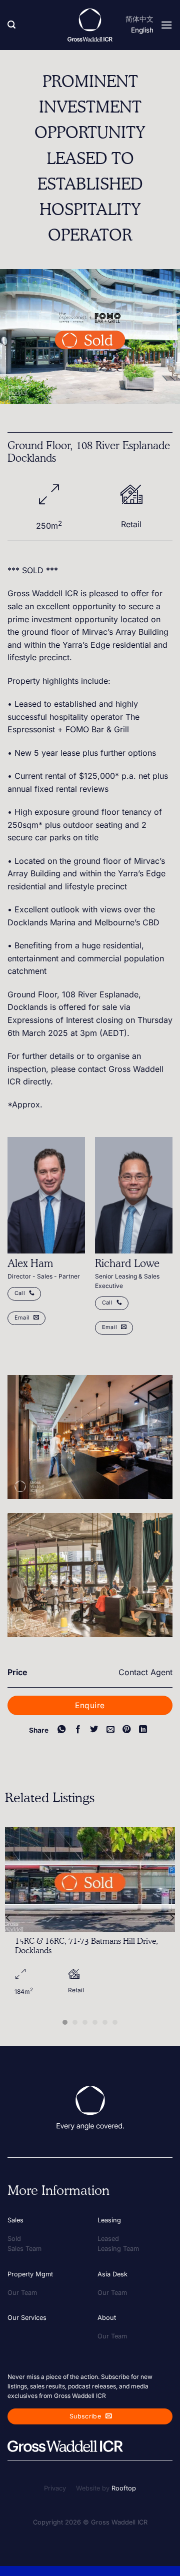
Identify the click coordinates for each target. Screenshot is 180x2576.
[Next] (171, 1917)
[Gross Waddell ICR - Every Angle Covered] (90, 25)
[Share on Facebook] (77, 1730)
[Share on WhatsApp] (61, 1730)
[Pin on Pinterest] (126, 1730)
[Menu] (166, 25)
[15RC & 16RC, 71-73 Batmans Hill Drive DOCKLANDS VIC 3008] (90, 1879)
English (142, 30)
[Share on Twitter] (94, 1730)
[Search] (11, 25)
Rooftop (124, 2488)
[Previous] (8, 1917)
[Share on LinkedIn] (143, 1730)
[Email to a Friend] (110, 1730)
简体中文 (139, 19)
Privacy (55, 2488)
